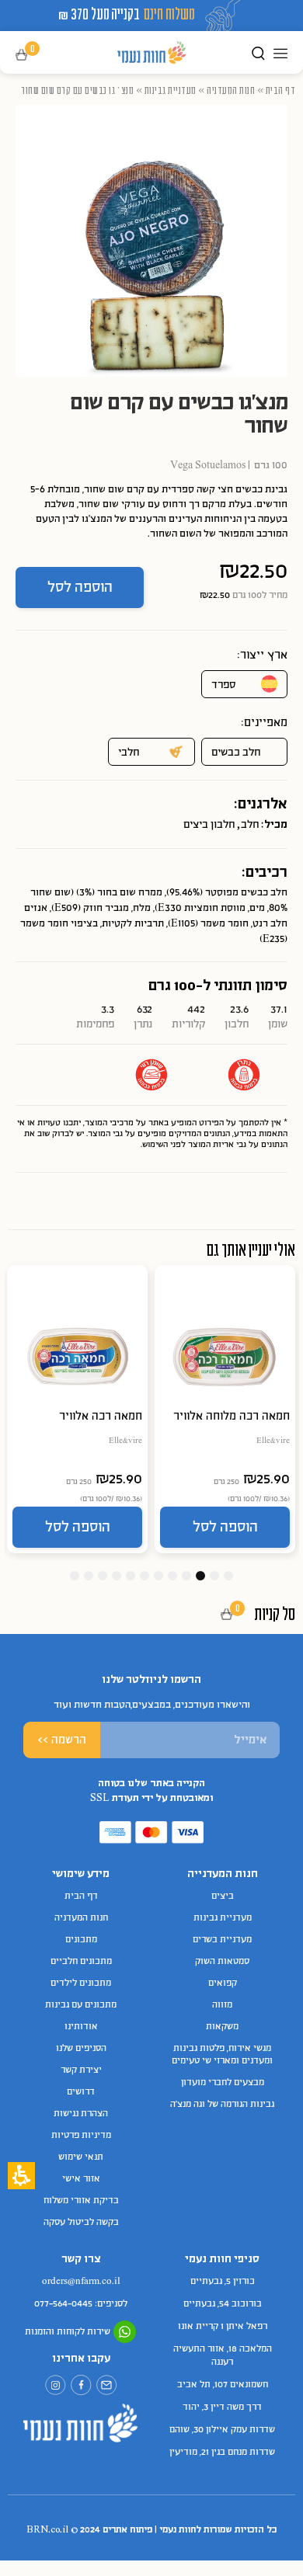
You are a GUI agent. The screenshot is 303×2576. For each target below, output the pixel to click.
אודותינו (81, 2027)
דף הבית (281, 90)
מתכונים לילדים (81, 1983)
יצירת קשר (81, 2070)
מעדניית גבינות (171, 90)
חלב (250, 825)
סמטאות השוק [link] (222, 1962)
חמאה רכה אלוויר (101, 1417)
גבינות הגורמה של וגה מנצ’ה (222, 2105)
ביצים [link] (223, 1896)
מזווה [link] (222, 2005)
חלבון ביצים (209, 825)
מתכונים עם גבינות (81, 2005)
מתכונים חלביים (81, 1962)
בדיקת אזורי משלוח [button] (81, 2201)
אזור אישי (81, 2179)
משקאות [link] (222, 2027)
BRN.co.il (47, 2530)
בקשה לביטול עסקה (81, 2223)
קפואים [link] (223, 1983)
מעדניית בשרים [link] (222, 1940)
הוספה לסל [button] (80, 588)
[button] (32, 56)
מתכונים (81, 1940)
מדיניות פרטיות (81, 2136)
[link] (107, 2385)
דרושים (81, 2092)
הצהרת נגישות (81, 2114)
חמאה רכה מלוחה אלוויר (232, 1417)
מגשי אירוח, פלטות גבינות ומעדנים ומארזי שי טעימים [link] (222, 2055)
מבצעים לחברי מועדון (223, 2083)
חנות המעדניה (231, 90)
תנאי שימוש (81, 2157)
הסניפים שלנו (81, 2049)
